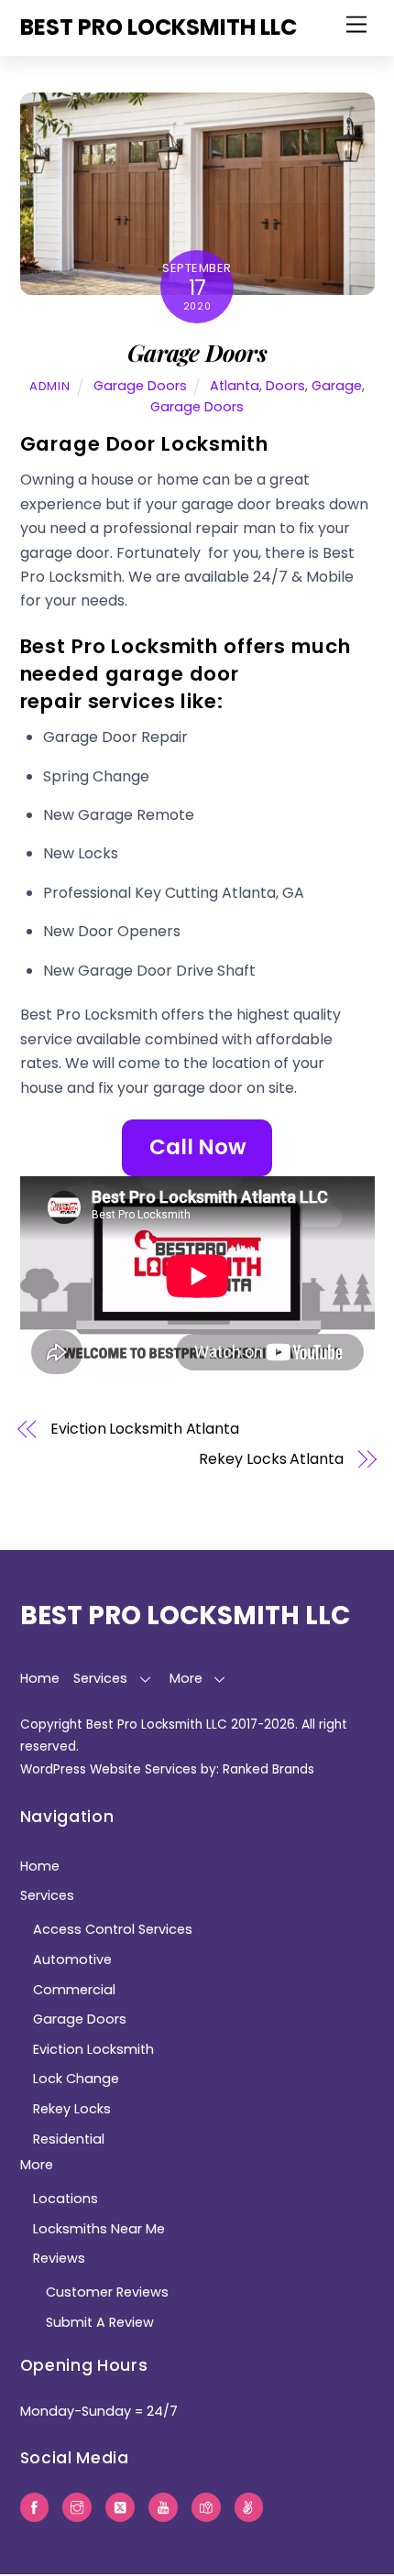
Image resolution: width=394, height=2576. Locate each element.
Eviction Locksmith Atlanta (145, 1429)
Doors (285, 386)
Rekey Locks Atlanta (271, 1459)
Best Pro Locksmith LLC (157, 1725)
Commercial (74, 1990)
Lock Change (76, 2079)
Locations (66, 2199)
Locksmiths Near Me (99, 2229)
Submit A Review (100, 2322)
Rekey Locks (72, 2109)
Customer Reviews (107, 2292)
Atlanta (235, 386)
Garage (337, 386)
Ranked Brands (268, 1769)
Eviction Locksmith (93, 2049)
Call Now (197, 1147)
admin (49, 386)
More (186, 1678)
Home (40, 1678)
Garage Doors (197, 352)
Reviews (59, 2258)
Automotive (72, 1959)
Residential (69, 2139)
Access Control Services (113, 1929)
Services (100, 1678)
